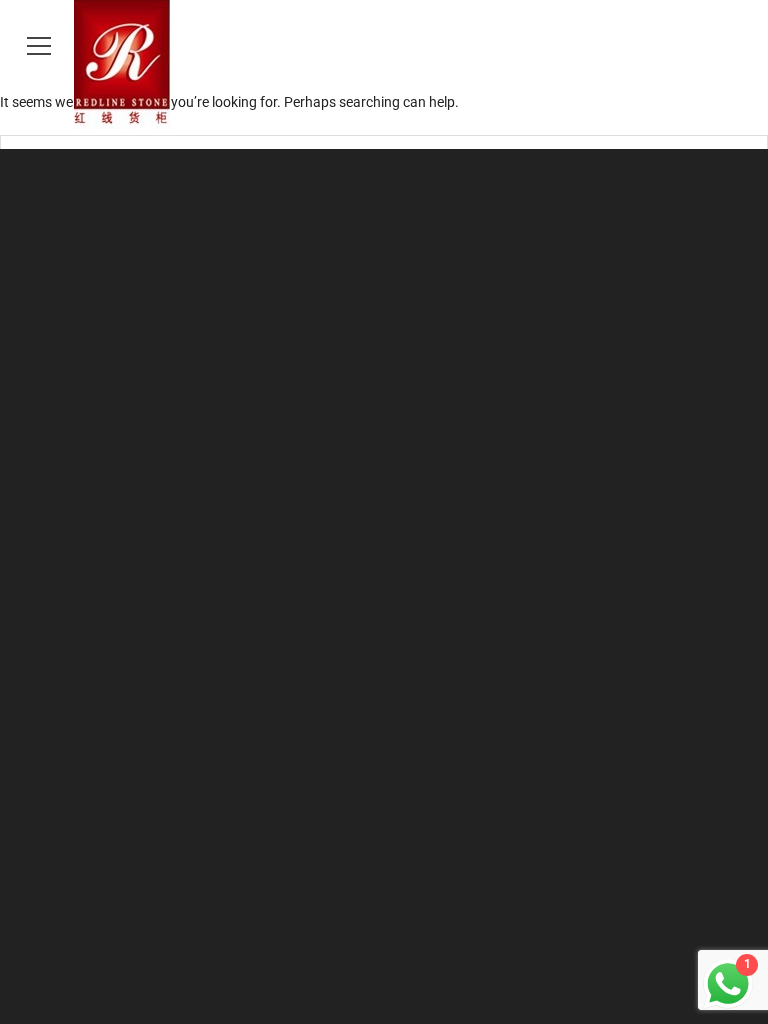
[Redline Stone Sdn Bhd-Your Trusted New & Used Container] (384, 64)
